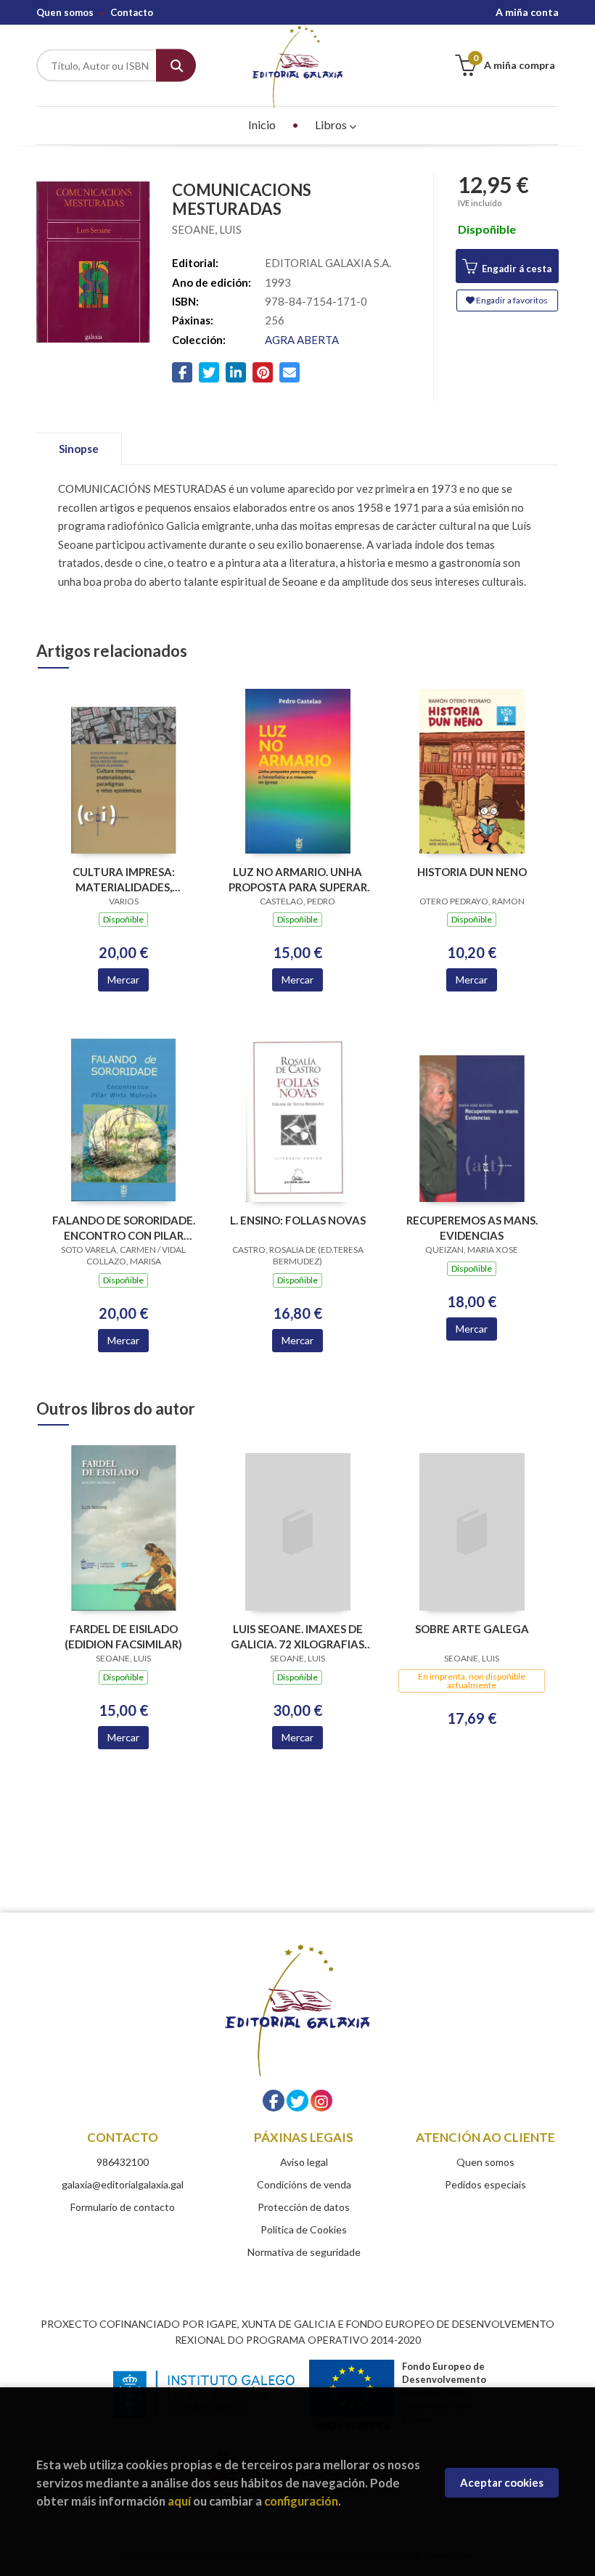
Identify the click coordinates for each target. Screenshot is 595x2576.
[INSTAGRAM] (321, 2101)
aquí (179, 2501)
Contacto (132, 12)
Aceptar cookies (502, 2482)
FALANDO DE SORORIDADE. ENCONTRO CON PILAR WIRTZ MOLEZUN (124, 1228)
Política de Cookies (304, 2229)
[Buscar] (176, 66)
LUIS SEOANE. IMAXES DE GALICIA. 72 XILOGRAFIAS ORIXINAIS (297, 1636)
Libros (332, 124)
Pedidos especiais (485, 2184)
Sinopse (79, 449)
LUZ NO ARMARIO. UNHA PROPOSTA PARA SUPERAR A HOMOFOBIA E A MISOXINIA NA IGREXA (298, 879)
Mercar (123, 980)
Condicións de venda (304, 2184)
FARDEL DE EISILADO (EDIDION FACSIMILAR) (123, 1636)
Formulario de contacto (123, 2207)
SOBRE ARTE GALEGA (472, 1629)
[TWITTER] (297, 2101)
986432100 (123, 2162)
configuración (301, 2501)
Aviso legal (304, 2162)
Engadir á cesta (516, 269)
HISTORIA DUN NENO (472, 872)
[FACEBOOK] (274, 2101)
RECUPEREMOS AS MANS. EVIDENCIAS (472, 1228)
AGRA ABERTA (302, 340)
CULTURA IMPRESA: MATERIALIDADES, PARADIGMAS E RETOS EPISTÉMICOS (123, 879)
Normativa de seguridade (304, 2252)
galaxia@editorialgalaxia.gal (123, 2184)
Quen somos (65, 12)
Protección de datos (304, 2207)
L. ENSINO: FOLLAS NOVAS (298, 1220)
